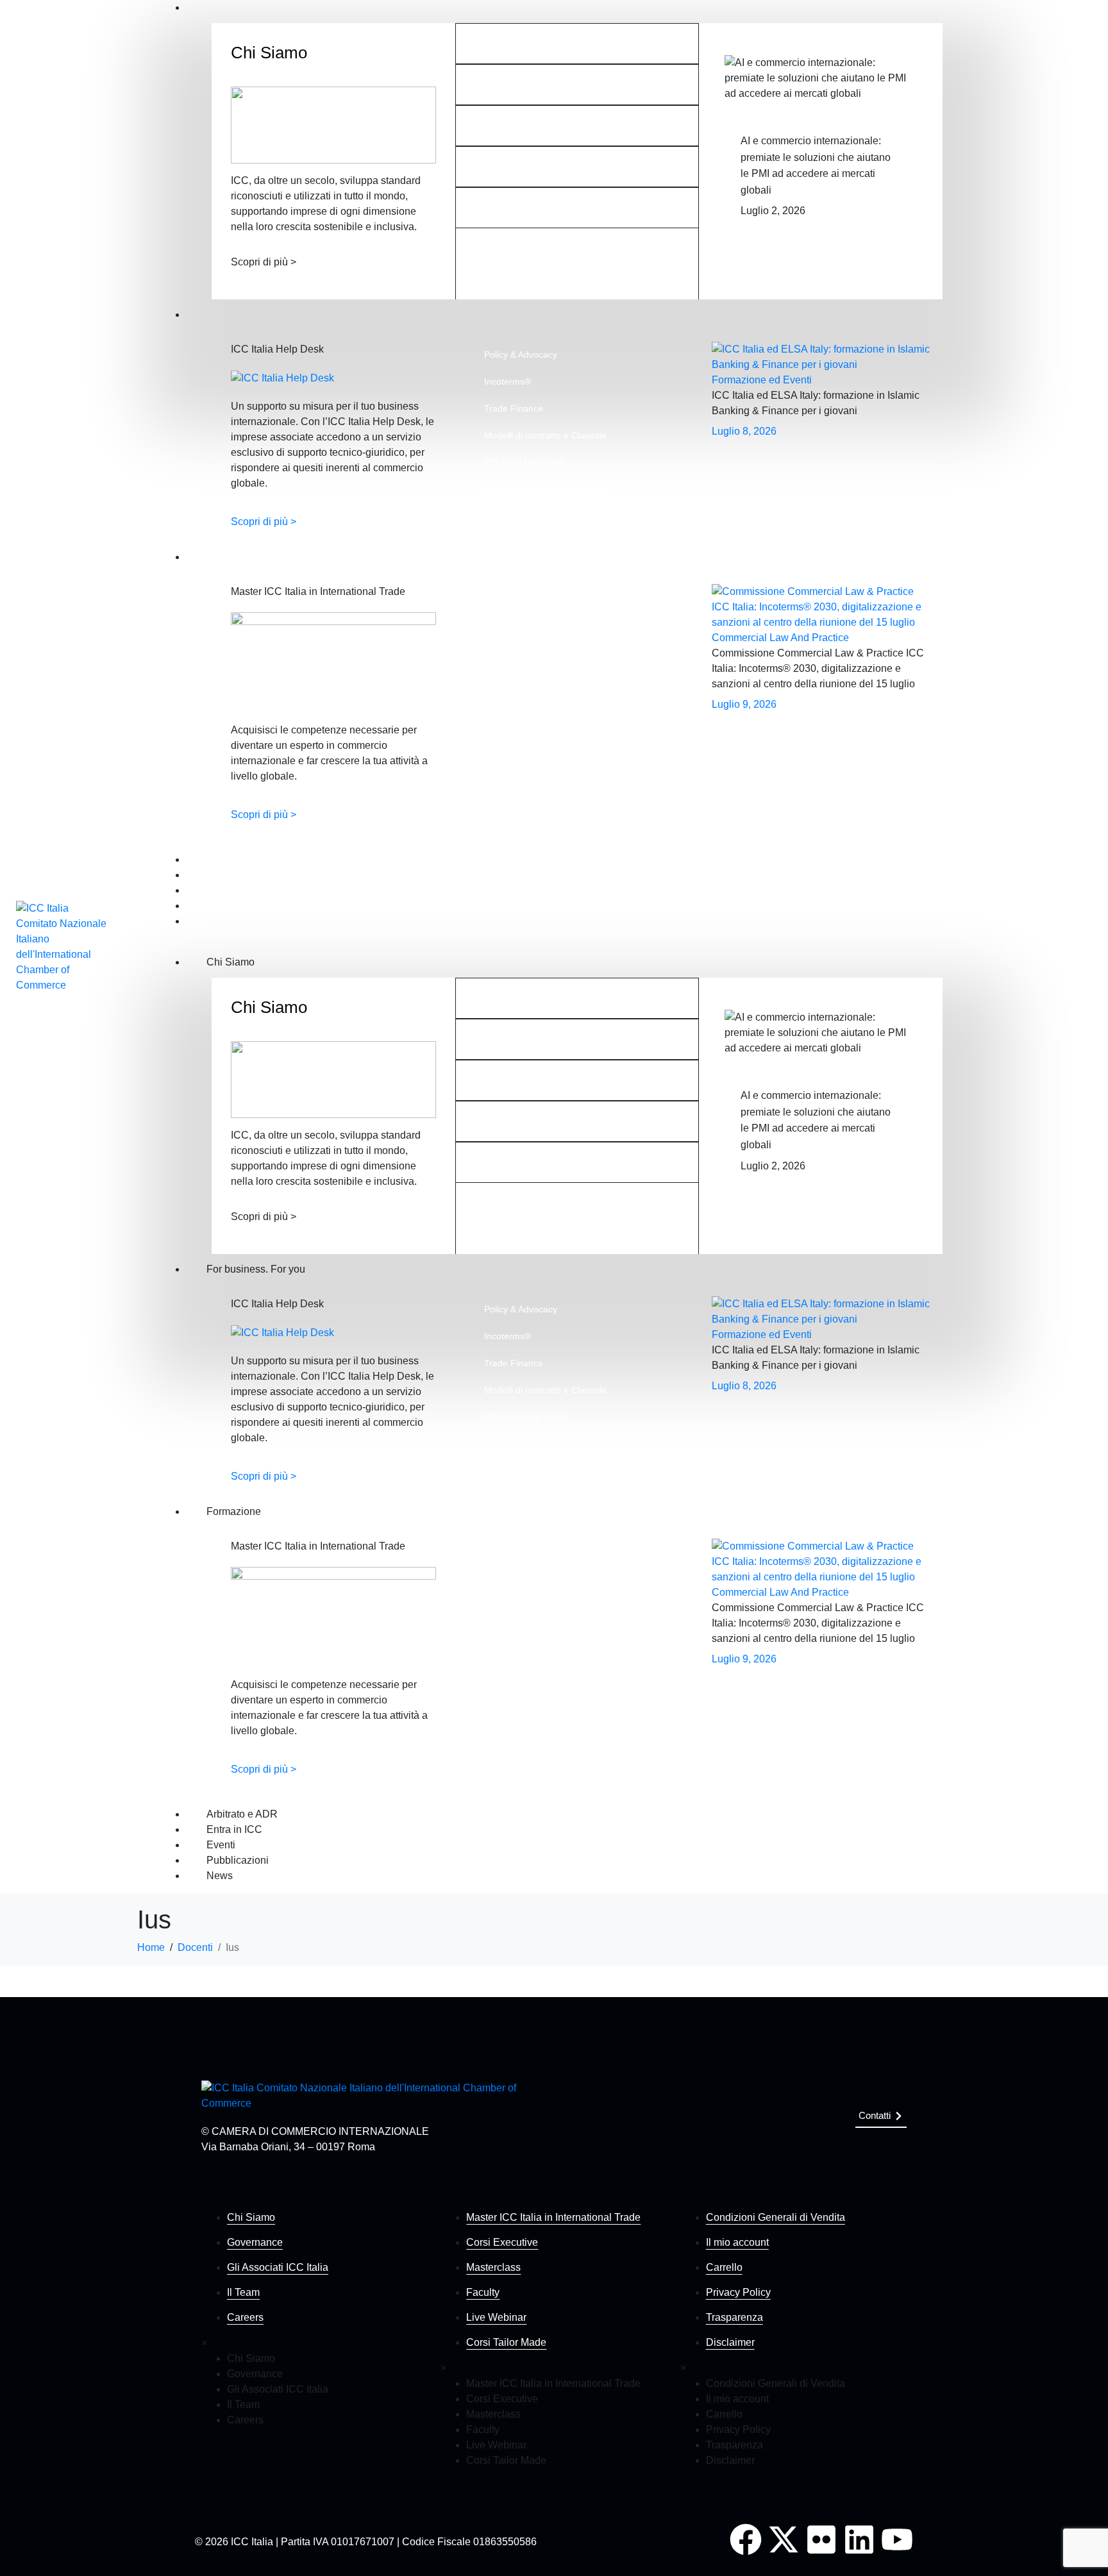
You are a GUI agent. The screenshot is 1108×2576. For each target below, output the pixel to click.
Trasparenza (734, 2317)
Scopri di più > (264, 262)
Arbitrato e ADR (215, 860)
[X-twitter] (784, 2539)
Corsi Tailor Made (506, 2342)
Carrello (724, 2267)
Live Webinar (496, 2317)
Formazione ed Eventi (762, 380)
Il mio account (737, 2242)
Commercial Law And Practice (780, 638)
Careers (245, 2317)
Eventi (198, 891)
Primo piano (752, 109)
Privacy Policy (738, 2292)
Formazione (208, 557)
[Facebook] (746, 2539)
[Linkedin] (859, 2539)
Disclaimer (730, 2342)
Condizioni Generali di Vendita (776, 2217)
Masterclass (493, 2267)
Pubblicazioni (211, 906)
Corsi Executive (502, 2242)
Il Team (243, 2292)
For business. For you (227, 315)
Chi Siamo (205, 8)
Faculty (483, 2292)
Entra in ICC (209, 875)
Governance (255, 2242)
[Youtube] (897, 2539)
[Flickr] (821, 2539)
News (196, 922)
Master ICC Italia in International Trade (553, 2217)
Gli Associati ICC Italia (278, 2267)
